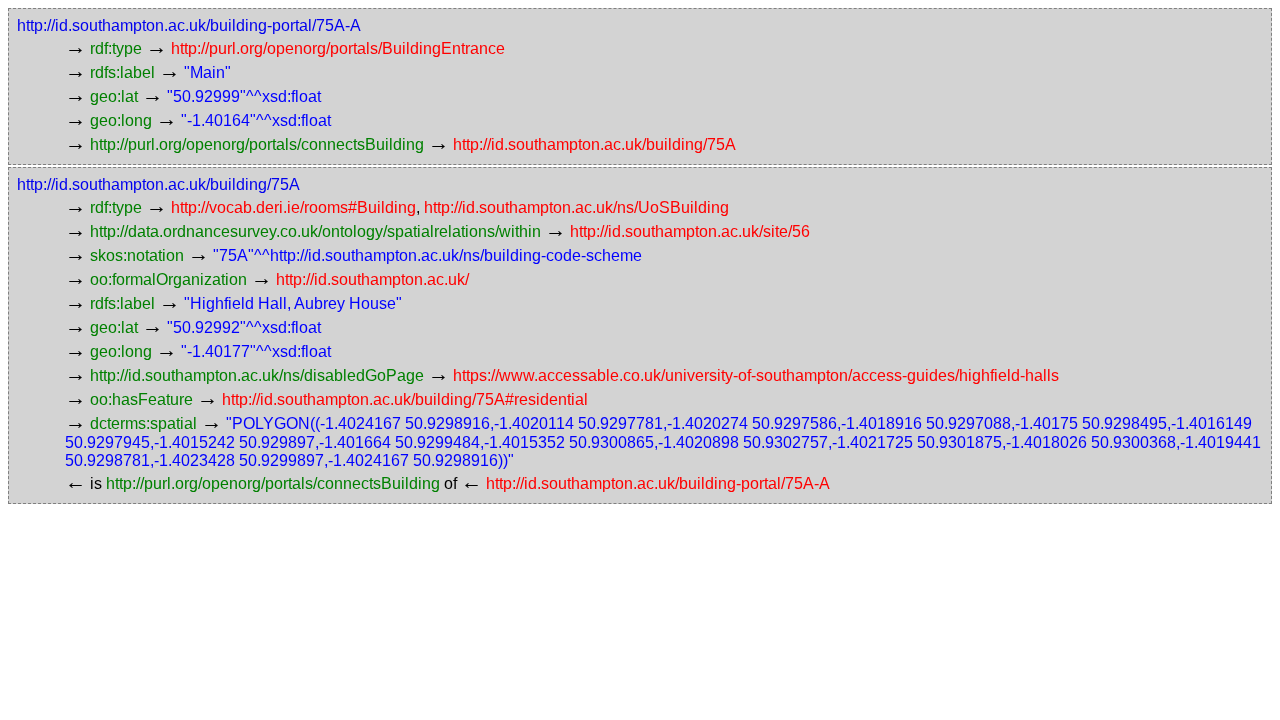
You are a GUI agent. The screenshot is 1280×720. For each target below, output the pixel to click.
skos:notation (137, 255)
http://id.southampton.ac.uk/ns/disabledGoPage (257, 375)
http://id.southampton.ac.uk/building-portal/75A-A (189, 25)
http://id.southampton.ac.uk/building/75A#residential (405, 399)
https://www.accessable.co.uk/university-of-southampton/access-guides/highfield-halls (756, 375)
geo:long (121, 120)
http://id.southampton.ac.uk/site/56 (690, 231)
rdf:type (116, 48)
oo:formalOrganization (168, 279)
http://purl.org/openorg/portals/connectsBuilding (257, 144)
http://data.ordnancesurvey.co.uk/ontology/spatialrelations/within (315, 231)
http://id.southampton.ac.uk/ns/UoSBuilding (576, 207)
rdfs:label (122, 72)
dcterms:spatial (143, 423)
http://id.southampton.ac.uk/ (372, 279)
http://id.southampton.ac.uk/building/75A (594, 144)
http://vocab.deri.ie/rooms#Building (293, 207)
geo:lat (114, 96)
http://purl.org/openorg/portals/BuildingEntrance (338, 48)
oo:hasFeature (141, 399)
